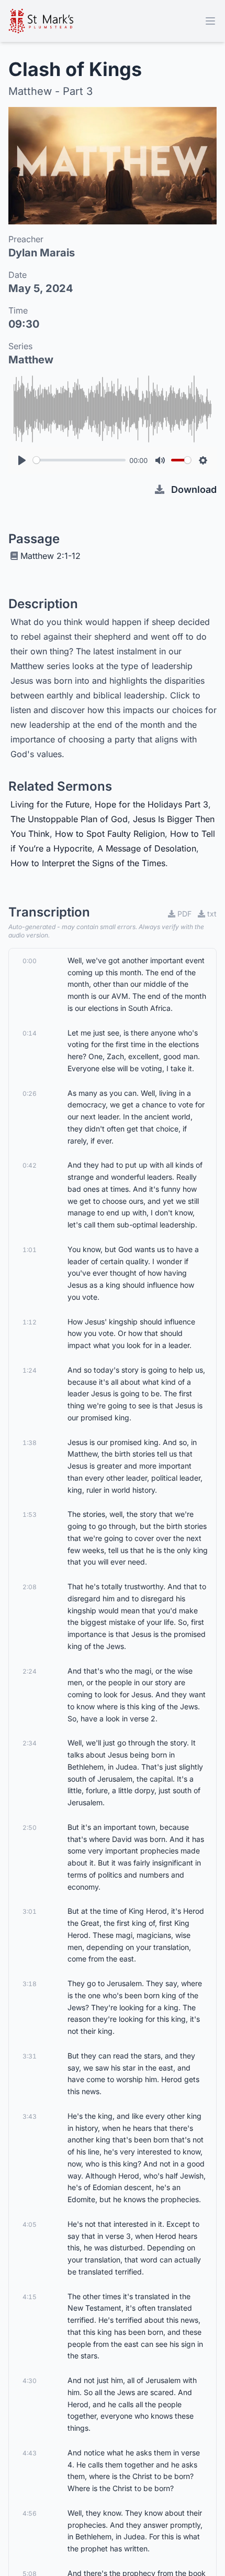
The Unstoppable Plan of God (69, 819)
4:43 (30, 2453)
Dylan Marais (42, 253)
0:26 (30, 1093)
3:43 (30, 2116)
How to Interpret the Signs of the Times (88, 863)
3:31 (30, 2056)
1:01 (30, 1250)
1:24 (30, 1370)
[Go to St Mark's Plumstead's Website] (41, 21)
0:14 (30, 1033)
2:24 (30, 1671)
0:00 (30, 961)
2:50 (30, 1828)
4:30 (30, 2381)
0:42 (30, 1165)
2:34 (30, 1743)
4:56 (30, 2513)
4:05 (30, 2224)
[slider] (79, 460)
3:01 (30, 1911)
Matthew (31, 360)
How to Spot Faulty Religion (110, 834)
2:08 (30, 1587)
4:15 (30, 2297)
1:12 (30, 1322)
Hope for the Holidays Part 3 (151, 804)
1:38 (30, 1443)
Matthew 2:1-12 (50, 556)
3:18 (30, 1984)
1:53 (30, 1515)
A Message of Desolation (147, 848)
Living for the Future (50, 804)
